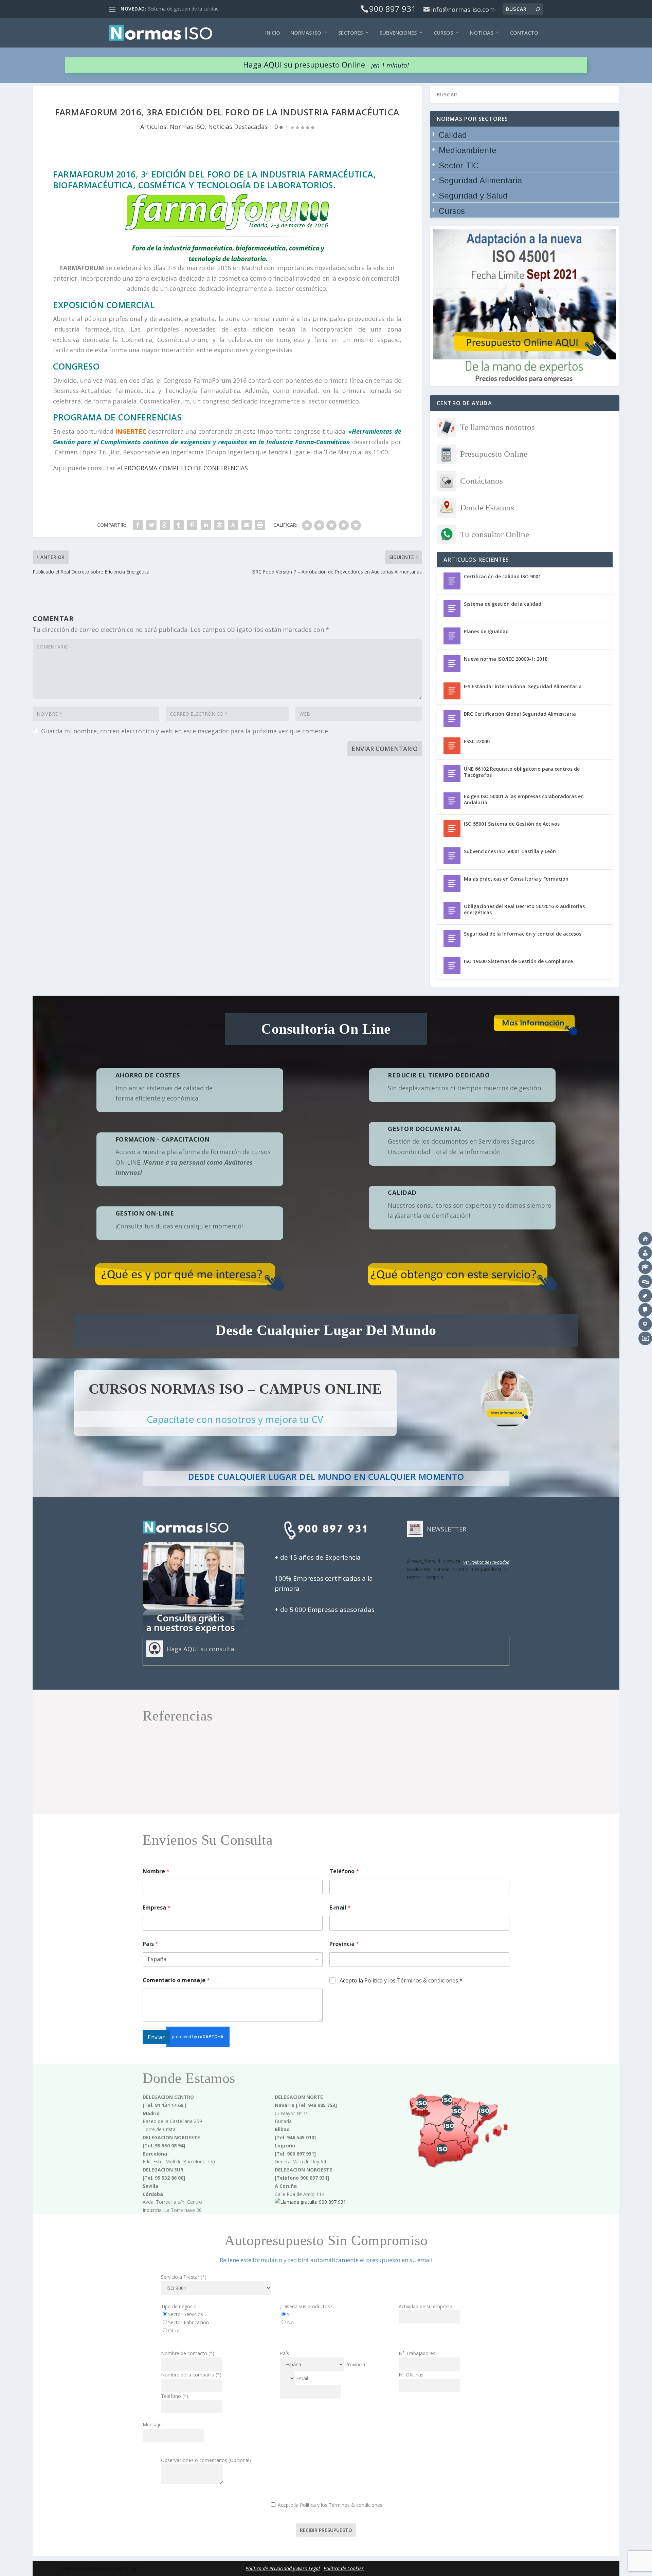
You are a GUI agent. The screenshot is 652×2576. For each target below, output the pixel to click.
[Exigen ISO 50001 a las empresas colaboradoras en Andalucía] (452, 801)
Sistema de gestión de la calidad (183, 9)
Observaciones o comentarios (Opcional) (206, 2460)
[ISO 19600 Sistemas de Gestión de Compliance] (452, 966)
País (150, 1944)
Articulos (153, 127)
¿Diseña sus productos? (306, 2306)
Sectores (350, 33)
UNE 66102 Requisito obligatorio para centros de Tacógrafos (522, 772)
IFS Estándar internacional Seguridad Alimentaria (523, 686)
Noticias (482, 33)
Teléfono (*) (175, 2396)
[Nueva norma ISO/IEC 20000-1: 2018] (452, 663)
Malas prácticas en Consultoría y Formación (516, 879)
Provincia (344, 1944)
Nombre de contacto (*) (188, 2353)
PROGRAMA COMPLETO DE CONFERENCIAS (186, 468)
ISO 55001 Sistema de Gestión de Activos (512, 824)
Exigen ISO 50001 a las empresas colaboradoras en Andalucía (524, 799)
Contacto (524, 33)
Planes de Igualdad (486, 631)
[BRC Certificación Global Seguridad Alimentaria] (452, 718)
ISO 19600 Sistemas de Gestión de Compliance (518, 961)
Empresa (157, 1908)
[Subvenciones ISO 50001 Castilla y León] (452, 856)
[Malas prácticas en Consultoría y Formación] (452, 883)
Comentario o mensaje (176, 1980)
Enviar (156, 2037)
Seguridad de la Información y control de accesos (523, 934)
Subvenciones (398, 33)
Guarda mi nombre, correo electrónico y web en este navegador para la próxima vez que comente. (185, 731)
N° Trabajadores (417, 2353)
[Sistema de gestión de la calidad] (452, 608)
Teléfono (344, 1871)
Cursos (443, 33)
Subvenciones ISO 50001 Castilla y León (510, 851)
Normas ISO (306, 33)
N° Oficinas (411, 2375)
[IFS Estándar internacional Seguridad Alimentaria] (452, 691)
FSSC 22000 (477, 741)
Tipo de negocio (179, 2306)
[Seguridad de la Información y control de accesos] (452, 938)
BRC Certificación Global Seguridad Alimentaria (520, 714)
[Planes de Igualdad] (452, 636)
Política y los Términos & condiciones (411, 1980)
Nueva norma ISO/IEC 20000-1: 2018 (506, 659)
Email (302, 2378)
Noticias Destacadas (238, 127)
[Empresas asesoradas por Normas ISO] (326, 1810)
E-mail (340, 1908)
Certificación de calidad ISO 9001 (502, 576)
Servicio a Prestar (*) (184, 2277)
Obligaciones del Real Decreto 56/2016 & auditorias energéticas (524, 909)
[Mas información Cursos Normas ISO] (508, 1400)
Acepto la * (401, 1981)
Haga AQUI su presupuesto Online (326, 65)
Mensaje (152, 2424)
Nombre (156, 1871)
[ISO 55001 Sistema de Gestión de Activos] (452, 828)
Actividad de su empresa (425, 2306)
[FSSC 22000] (452, 746)
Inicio (273, 33)
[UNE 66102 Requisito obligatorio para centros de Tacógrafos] (452, 773)
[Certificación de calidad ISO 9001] (452, 581)
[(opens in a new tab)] (452, 911)
